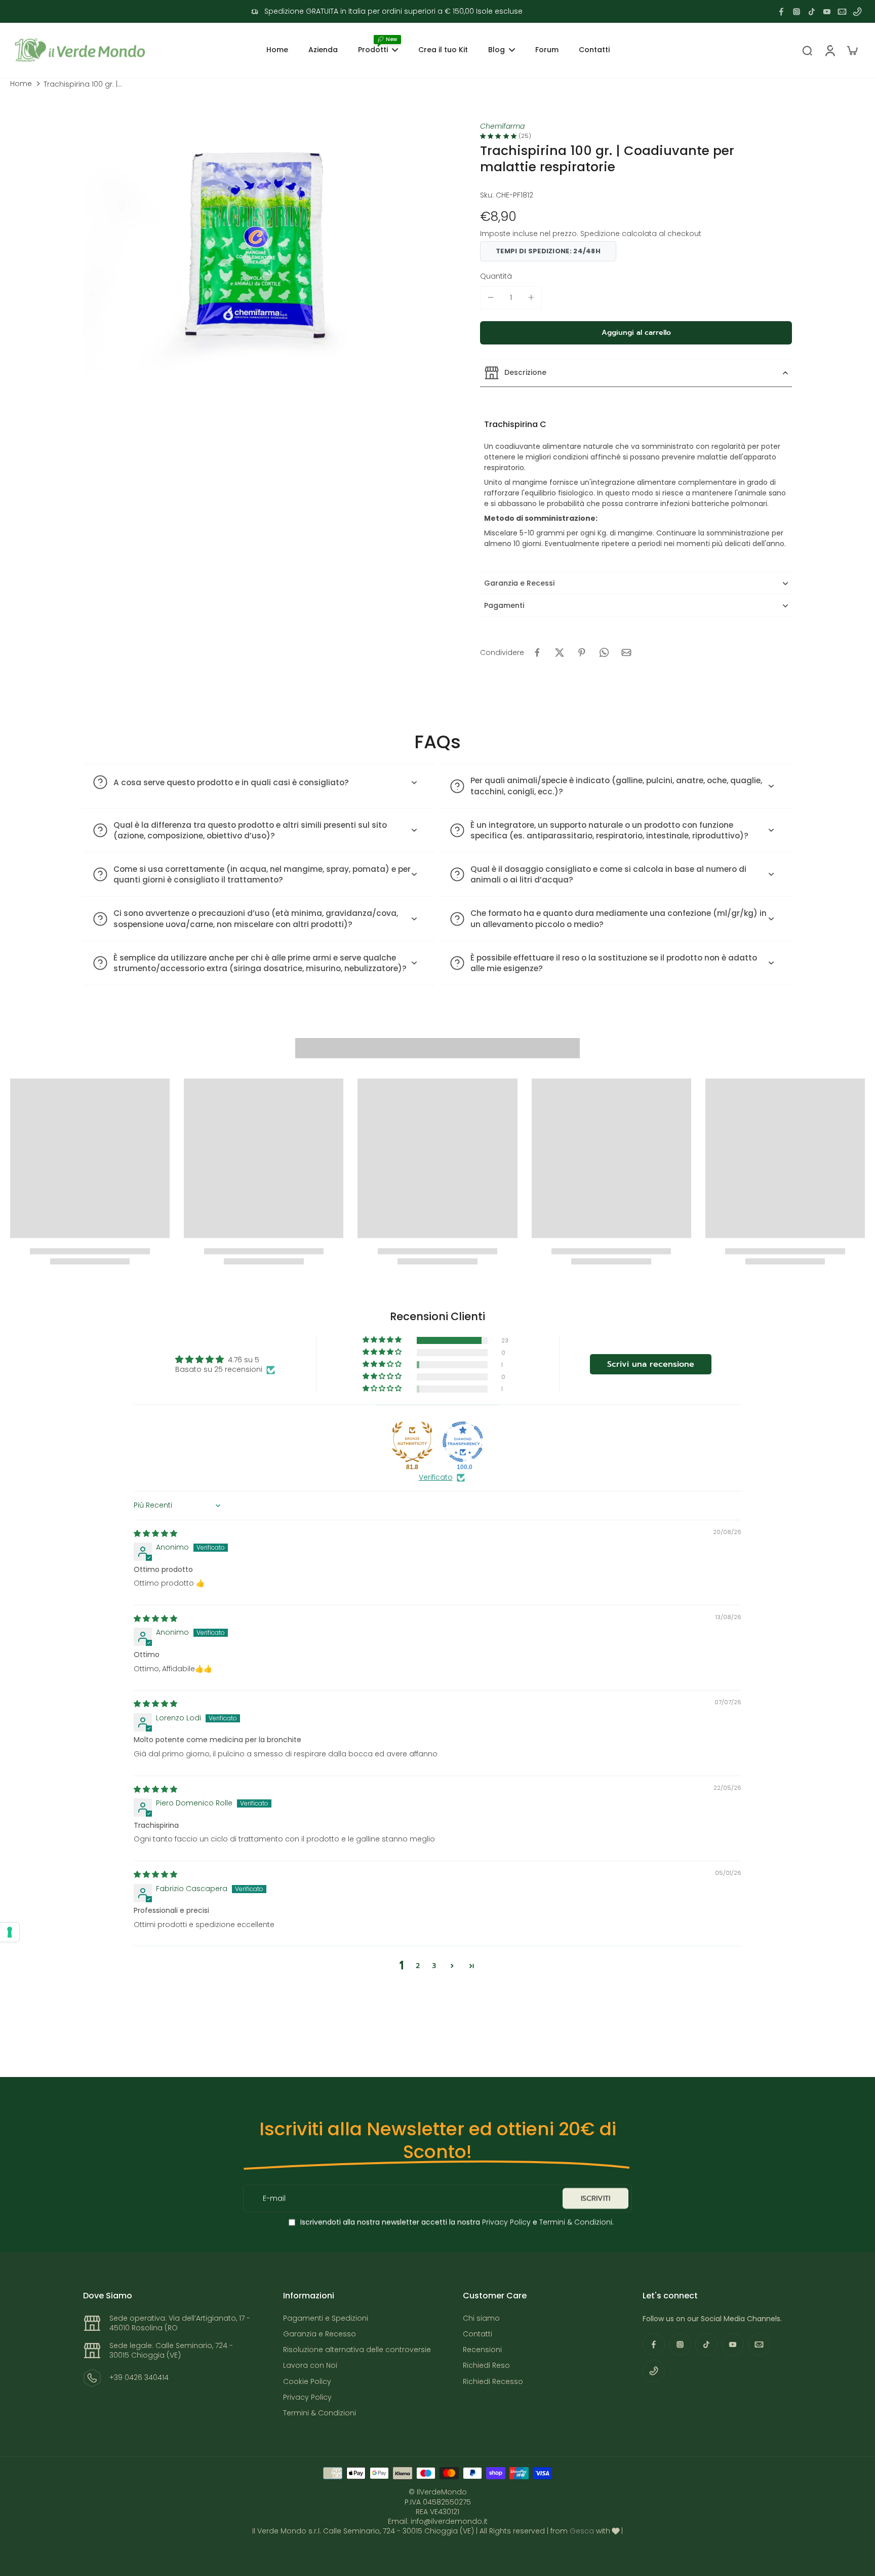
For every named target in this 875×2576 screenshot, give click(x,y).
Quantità (496, 276)
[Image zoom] (260, 255)
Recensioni (482, 2350)
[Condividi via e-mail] (626, 652)
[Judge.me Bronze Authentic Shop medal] (412, 1442)
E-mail (274, 2198)
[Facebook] (781, 12)
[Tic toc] (812, 12)
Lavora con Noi (310, 2366)
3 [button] (434, 1966)
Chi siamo (481, 2318)
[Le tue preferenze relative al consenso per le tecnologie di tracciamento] (10, 1932)
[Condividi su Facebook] (537, 652)
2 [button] (418, 1966)
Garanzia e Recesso (320, 2334)
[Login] (829, 50)
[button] (636, 333)
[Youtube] (827, 12)
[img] (155, 1533)
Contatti (478, 2334)
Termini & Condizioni (576, 2222)
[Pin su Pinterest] (582, 652)
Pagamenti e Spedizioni (326, 2318)
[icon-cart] (852, 50)
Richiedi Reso (486, 2366)
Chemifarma (502, 126)
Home (21, 84)
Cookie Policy (307, 2382)
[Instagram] (797, 12)
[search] (807, 50)
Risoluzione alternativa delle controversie (357, 2350)
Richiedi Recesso (493, 2382)
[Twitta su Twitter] (560, 652)
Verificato (436, 1477)
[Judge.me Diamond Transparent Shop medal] (463, 1442)
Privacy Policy (505, 2222)
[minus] (491, 297)
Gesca (582, 2531)
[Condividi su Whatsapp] (604, 652)
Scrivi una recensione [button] (651, 1364)
